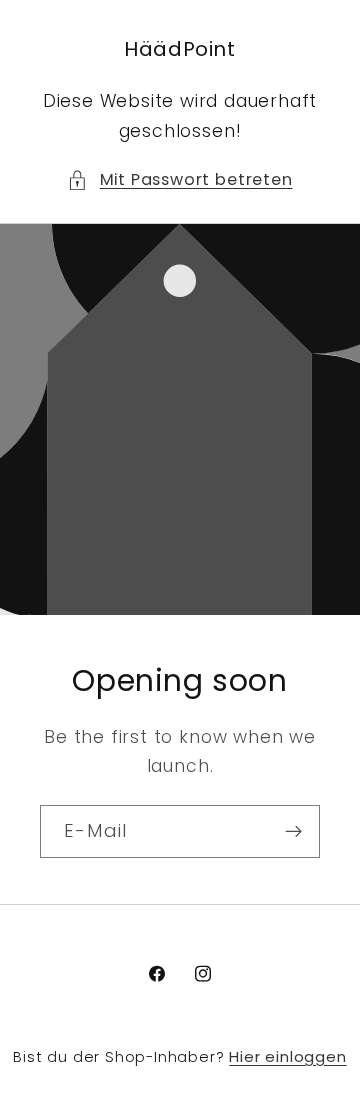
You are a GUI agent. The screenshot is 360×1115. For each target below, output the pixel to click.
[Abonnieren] (293, 831)
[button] (179, 179)
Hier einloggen (287, 1056)
